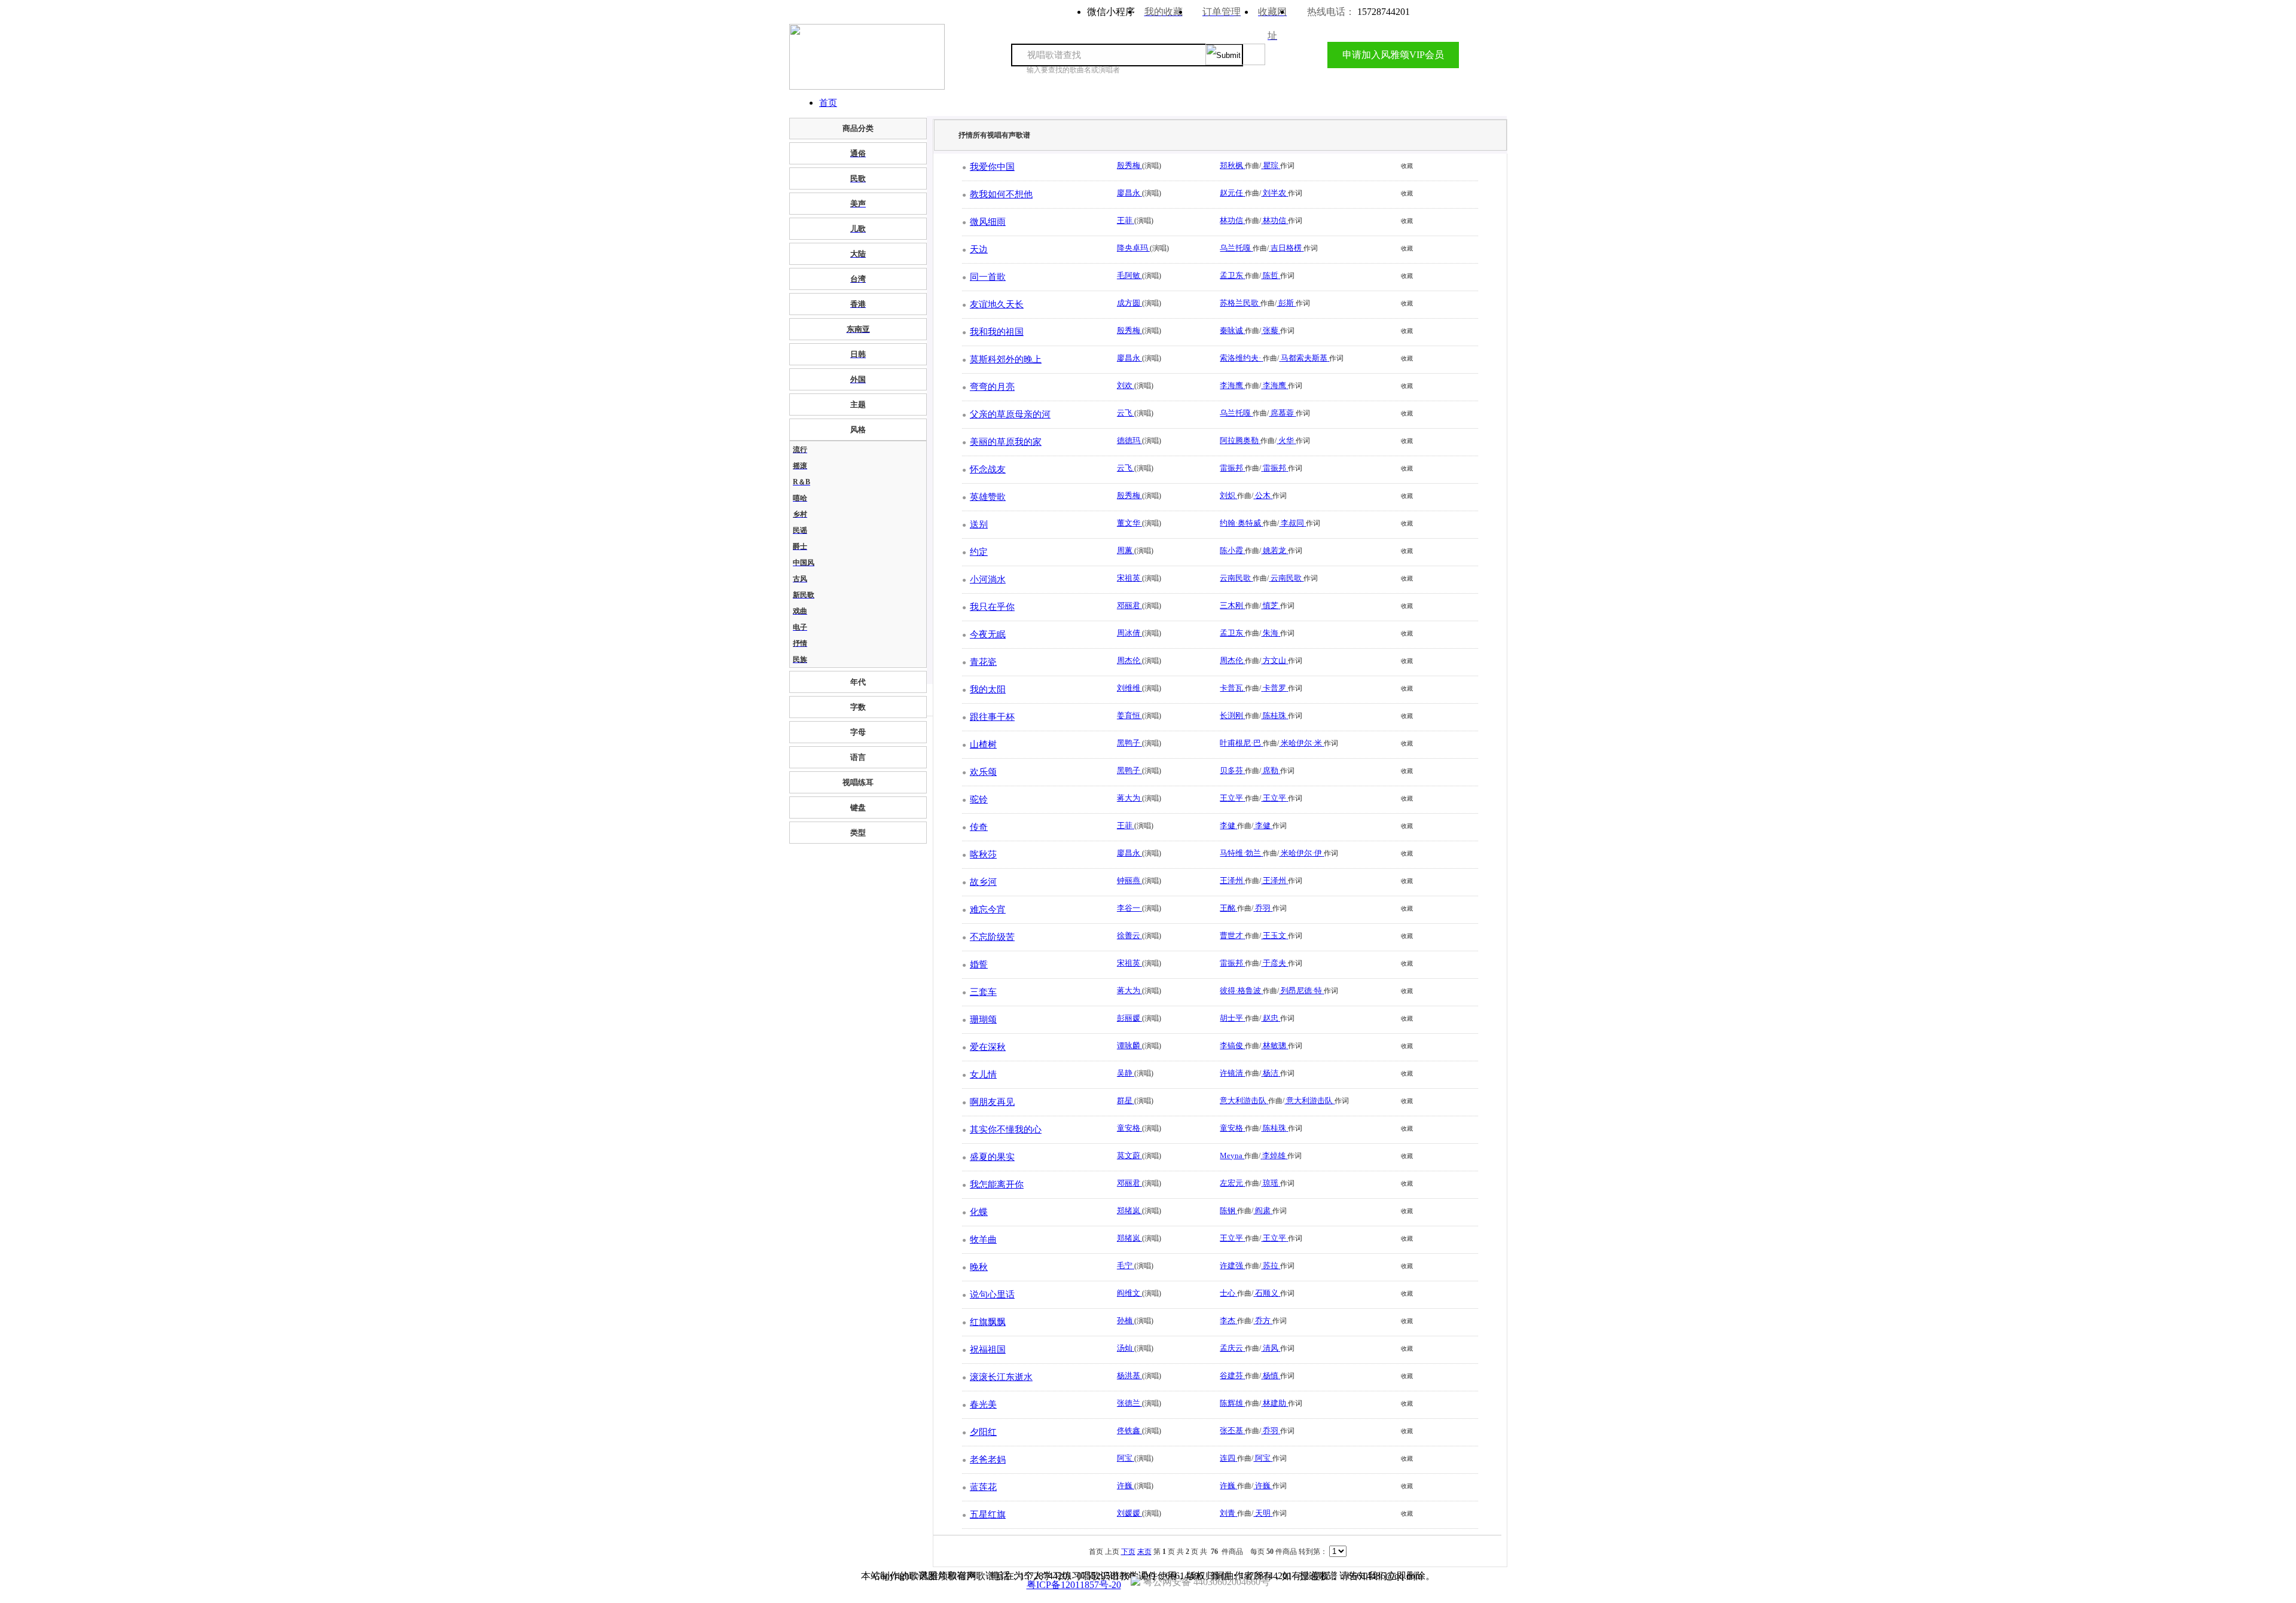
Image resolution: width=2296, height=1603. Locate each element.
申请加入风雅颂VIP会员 (1393, 55)
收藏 (1407, 166)
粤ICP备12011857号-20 (1074, 1585)
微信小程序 (1111, 12)
